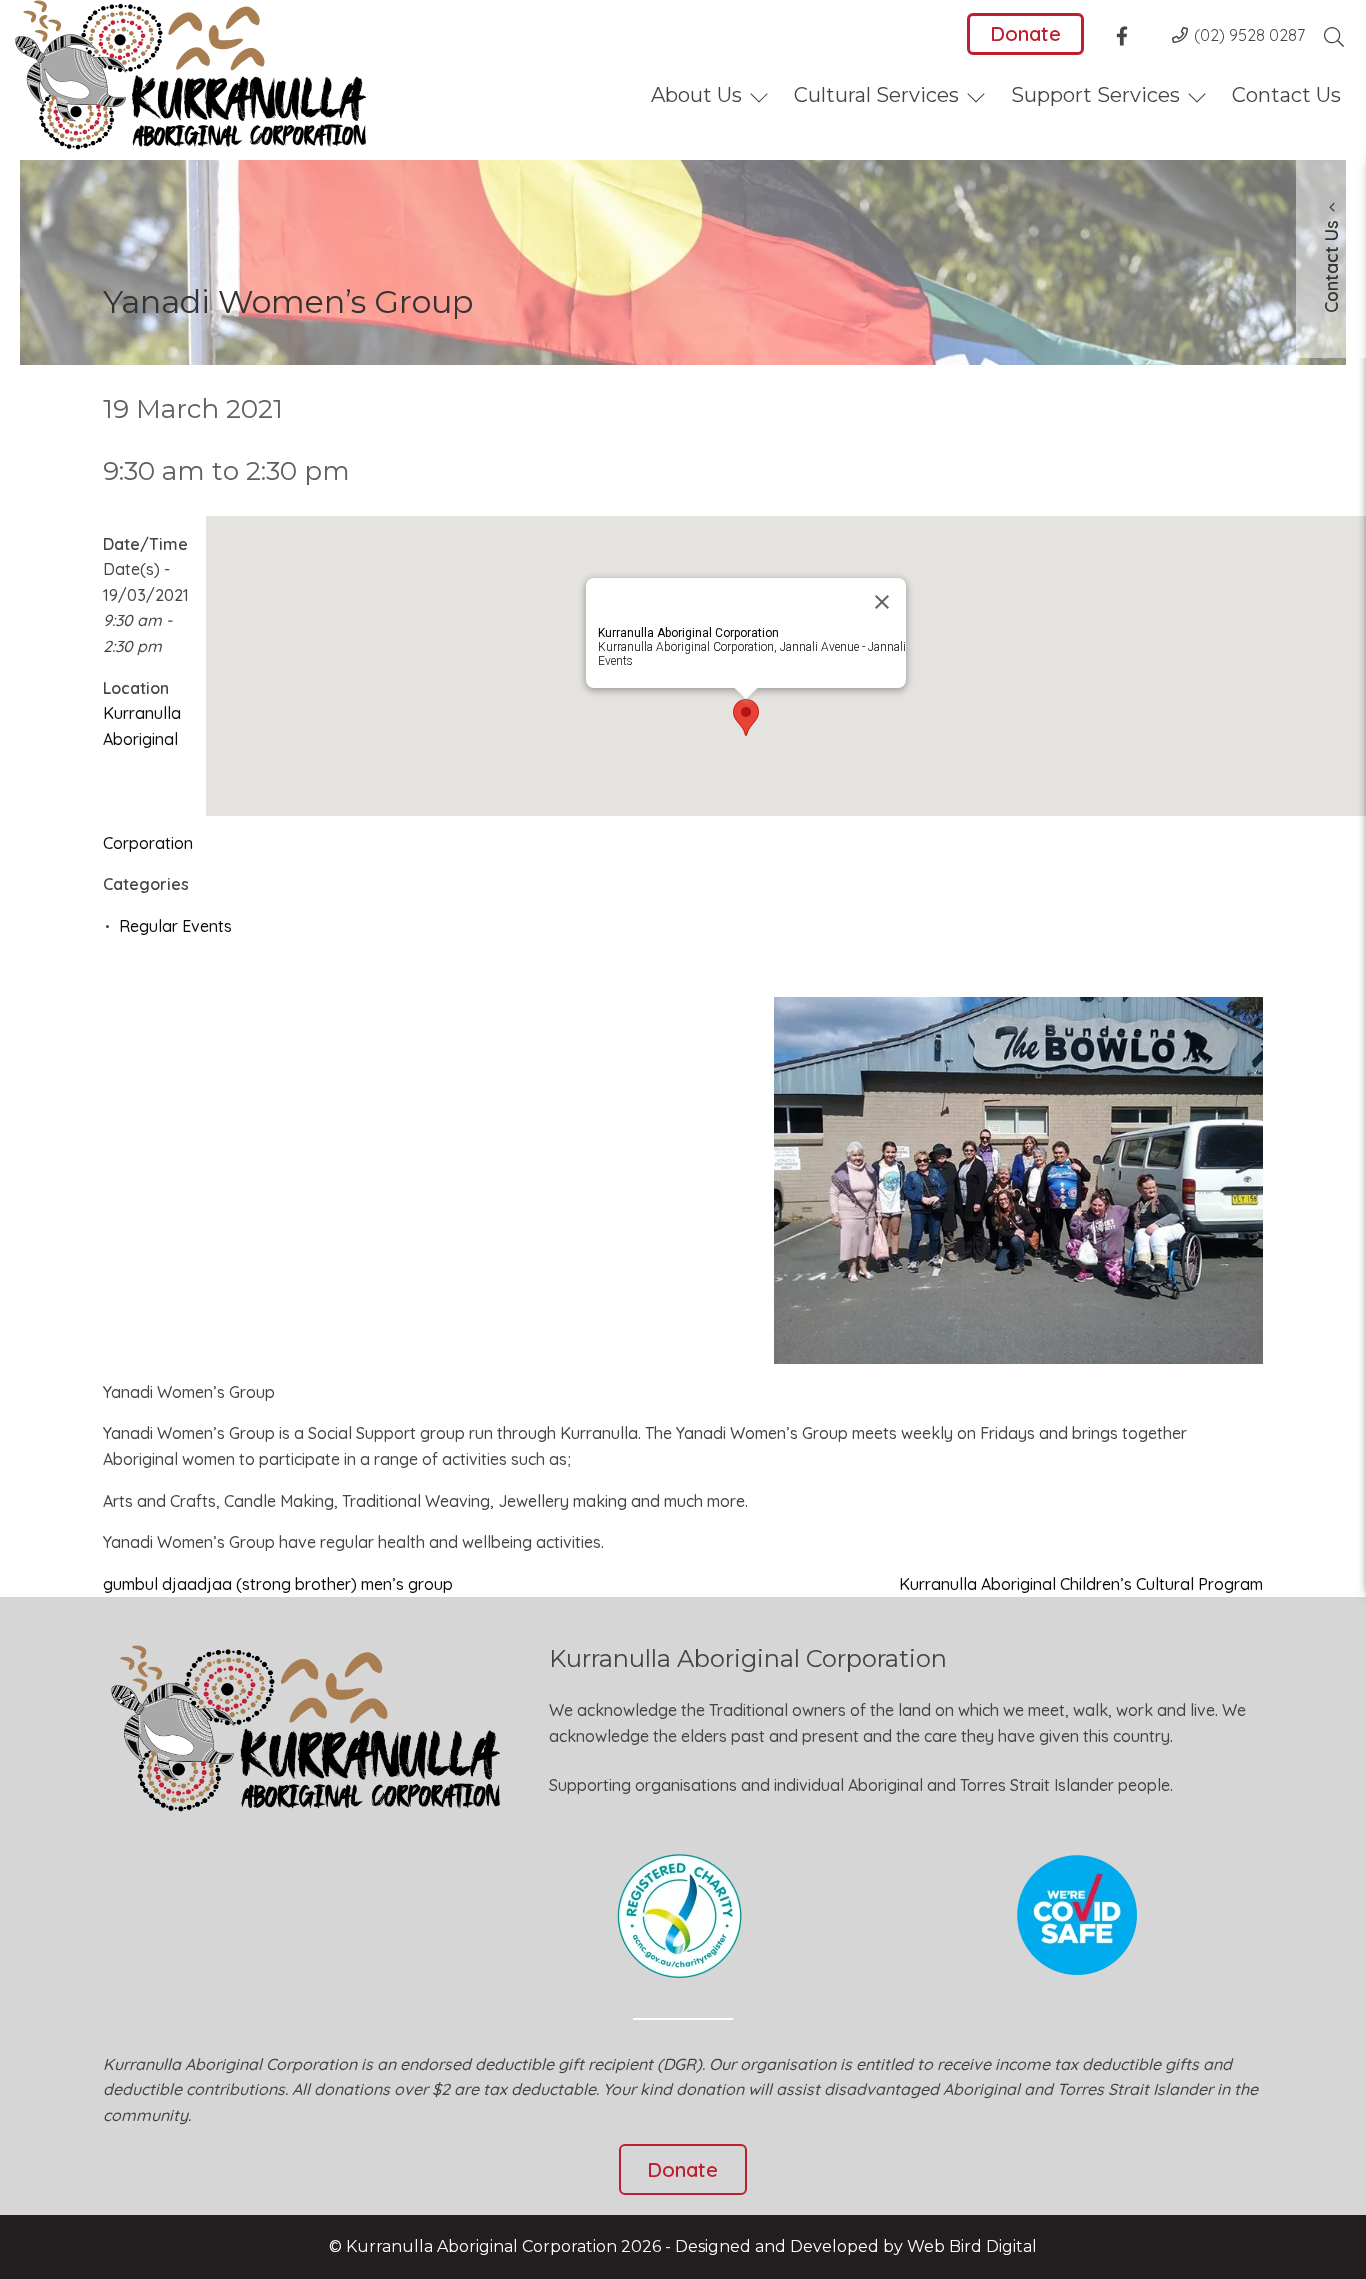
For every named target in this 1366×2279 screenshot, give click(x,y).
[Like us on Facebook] (1128, 39)
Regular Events (175, 926)
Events (615, 661)
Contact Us (1286, 95)
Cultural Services (876, 95)
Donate (1025, 33)
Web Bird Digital (972, 2246)
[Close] (882, 602)
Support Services (1095, 95)
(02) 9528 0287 (1249, 35)
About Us (696, 95)
